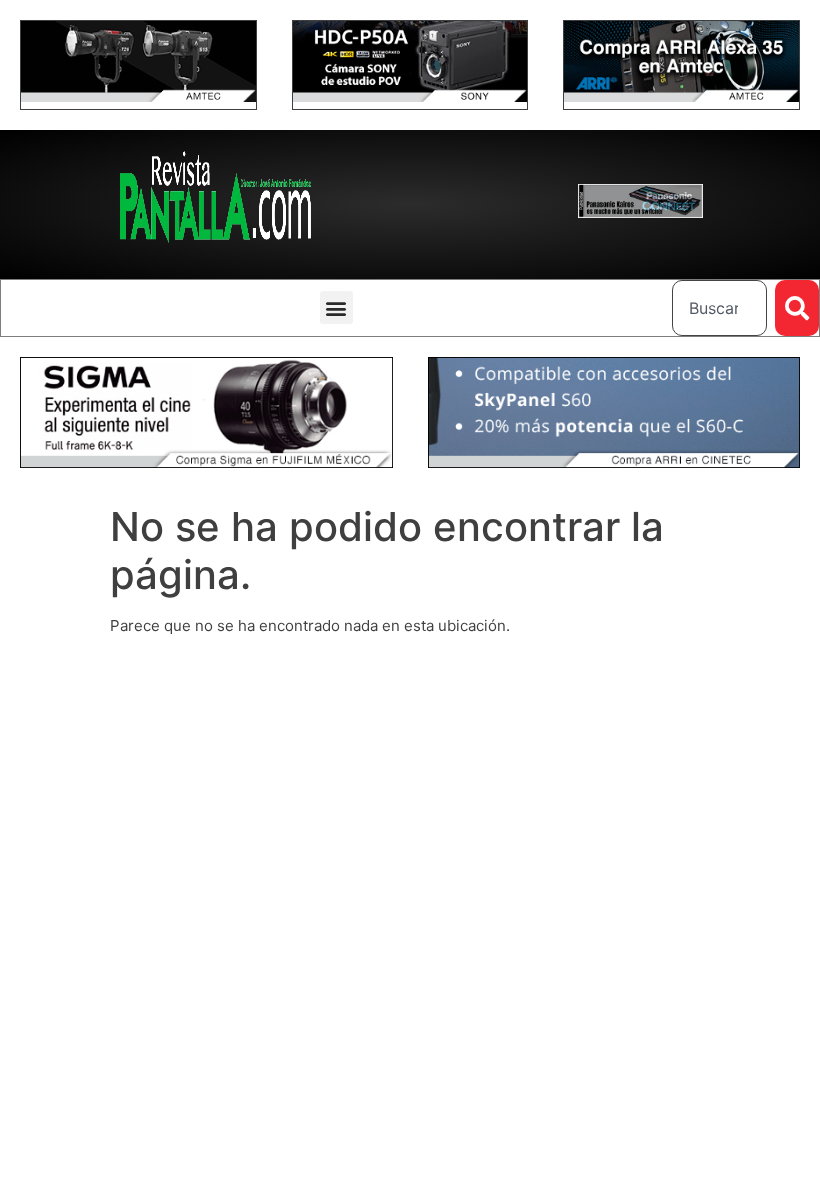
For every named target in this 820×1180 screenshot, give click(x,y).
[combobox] (719, 308)
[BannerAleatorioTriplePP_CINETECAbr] (614, 462)
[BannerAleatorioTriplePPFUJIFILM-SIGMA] (206, 462)
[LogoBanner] (640, 212)
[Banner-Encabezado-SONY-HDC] (410, 96)
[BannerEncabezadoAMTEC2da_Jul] (138, 96)
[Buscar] (797, 308)
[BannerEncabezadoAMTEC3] (681, 96)
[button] (336, 307)
